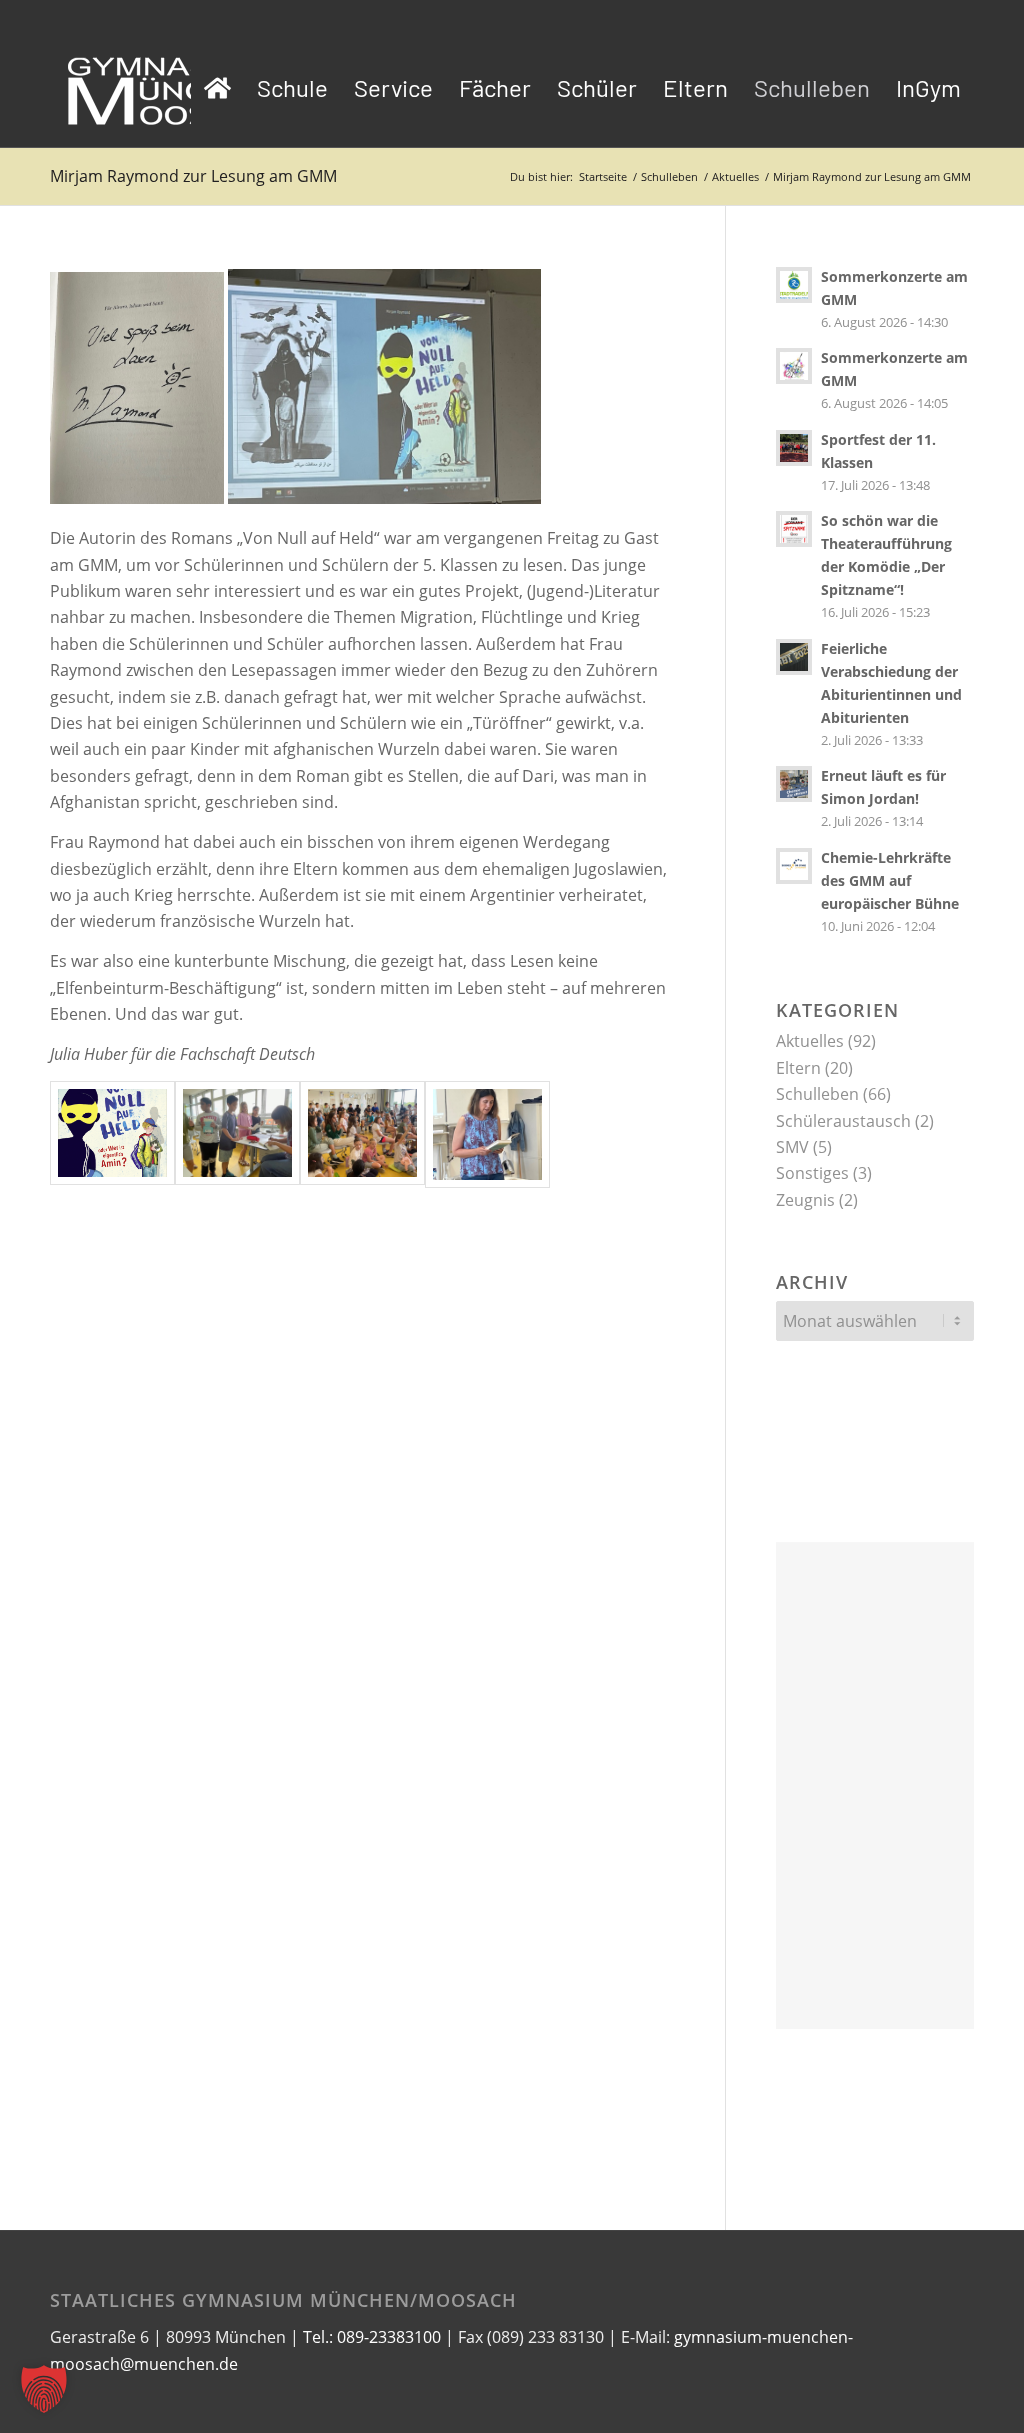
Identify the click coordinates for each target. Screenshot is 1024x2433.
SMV (792, 1147)
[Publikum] (362, 1134)
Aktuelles (810, 1041)
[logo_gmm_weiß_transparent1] (170, 88)
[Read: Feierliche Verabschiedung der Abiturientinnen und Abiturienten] (794, 657)
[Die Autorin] (487, 1134)
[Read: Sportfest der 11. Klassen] (794, 448)
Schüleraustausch (843, 1121)
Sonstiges (812, 1173)
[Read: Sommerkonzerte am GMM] (794, 285)
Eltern (798, 1068)
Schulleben (817, 1094)
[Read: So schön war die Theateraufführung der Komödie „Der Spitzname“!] (794, 529)
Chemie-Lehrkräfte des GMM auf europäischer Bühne (890, 880)
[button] (44, 2389)
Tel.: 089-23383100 (372, 2337)
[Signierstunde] (237, 1134)
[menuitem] (217, 88)
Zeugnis (805, 1200)
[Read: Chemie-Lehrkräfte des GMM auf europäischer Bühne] (794, 866)
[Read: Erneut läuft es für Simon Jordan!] (794, 784)
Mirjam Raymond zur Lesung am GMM (193, 176)
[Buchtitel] (112, 1134)
